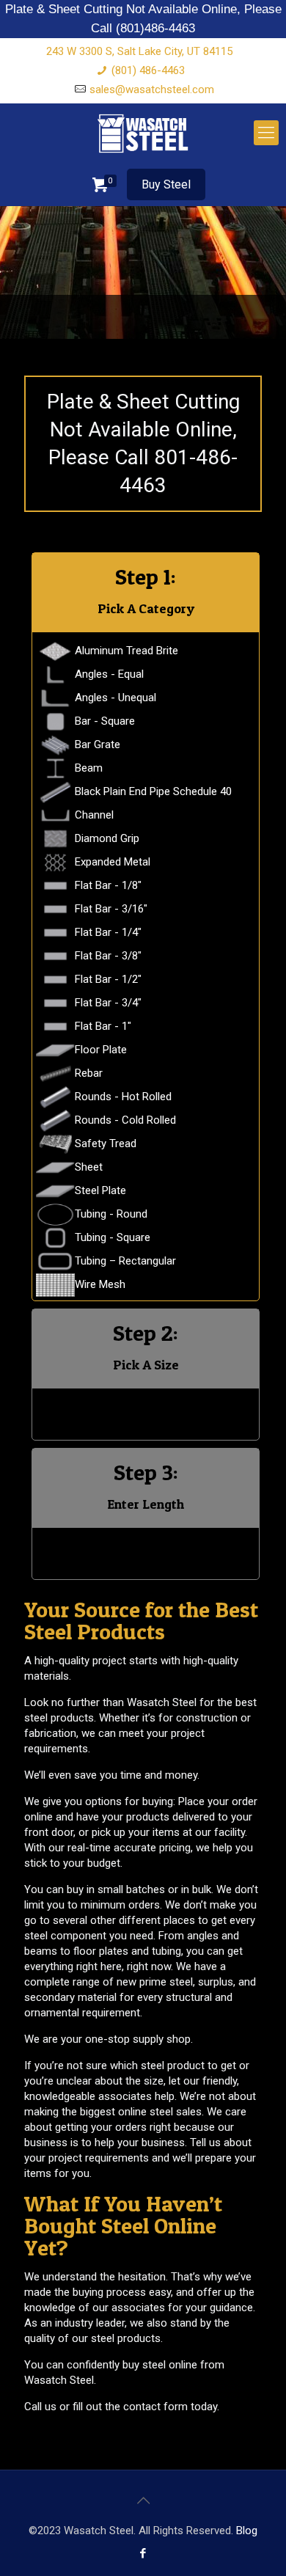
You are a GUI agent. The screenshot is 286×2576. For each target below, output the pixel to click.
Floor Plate (101, 1050)
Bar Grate (98, 744)
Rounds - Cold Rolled (125, 1120)
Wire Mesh (100, 1284)
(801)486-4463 (155, 28)
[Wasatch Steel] (143, 133)
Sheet (89, 1167)
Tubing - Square (113, 1237)
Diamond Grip (107, 838)
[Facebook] (143, 2553)
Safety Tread (106, 1144)
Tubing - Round (111, 1214)
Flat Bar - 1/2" (108, 979)
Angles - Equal (109, 674)
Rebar (89, 1073)
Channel (94, 815)
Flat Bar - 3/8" (108, 956)
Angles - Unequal (115, 698)
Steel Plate (100, 1190)
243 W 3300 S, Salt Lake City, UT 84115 (139, 51)
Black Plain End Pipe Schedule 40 (153, 791)
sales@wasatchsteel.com (152, 89)
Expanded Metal (113, 862)
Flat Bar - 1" (103, 1026)
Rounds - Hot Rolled (123, 1097)
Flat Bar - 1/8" (108, 885)
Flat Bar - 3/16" (111, 909)
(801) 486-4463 (148, 70)
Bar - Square (105, 721)
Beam (89, 768)
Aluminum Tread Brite (126, 651)
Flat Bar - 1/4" (108, 932)
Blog (247, 2531)
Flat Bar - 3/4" (108, 1003)
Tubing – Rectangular (125, 1261)
